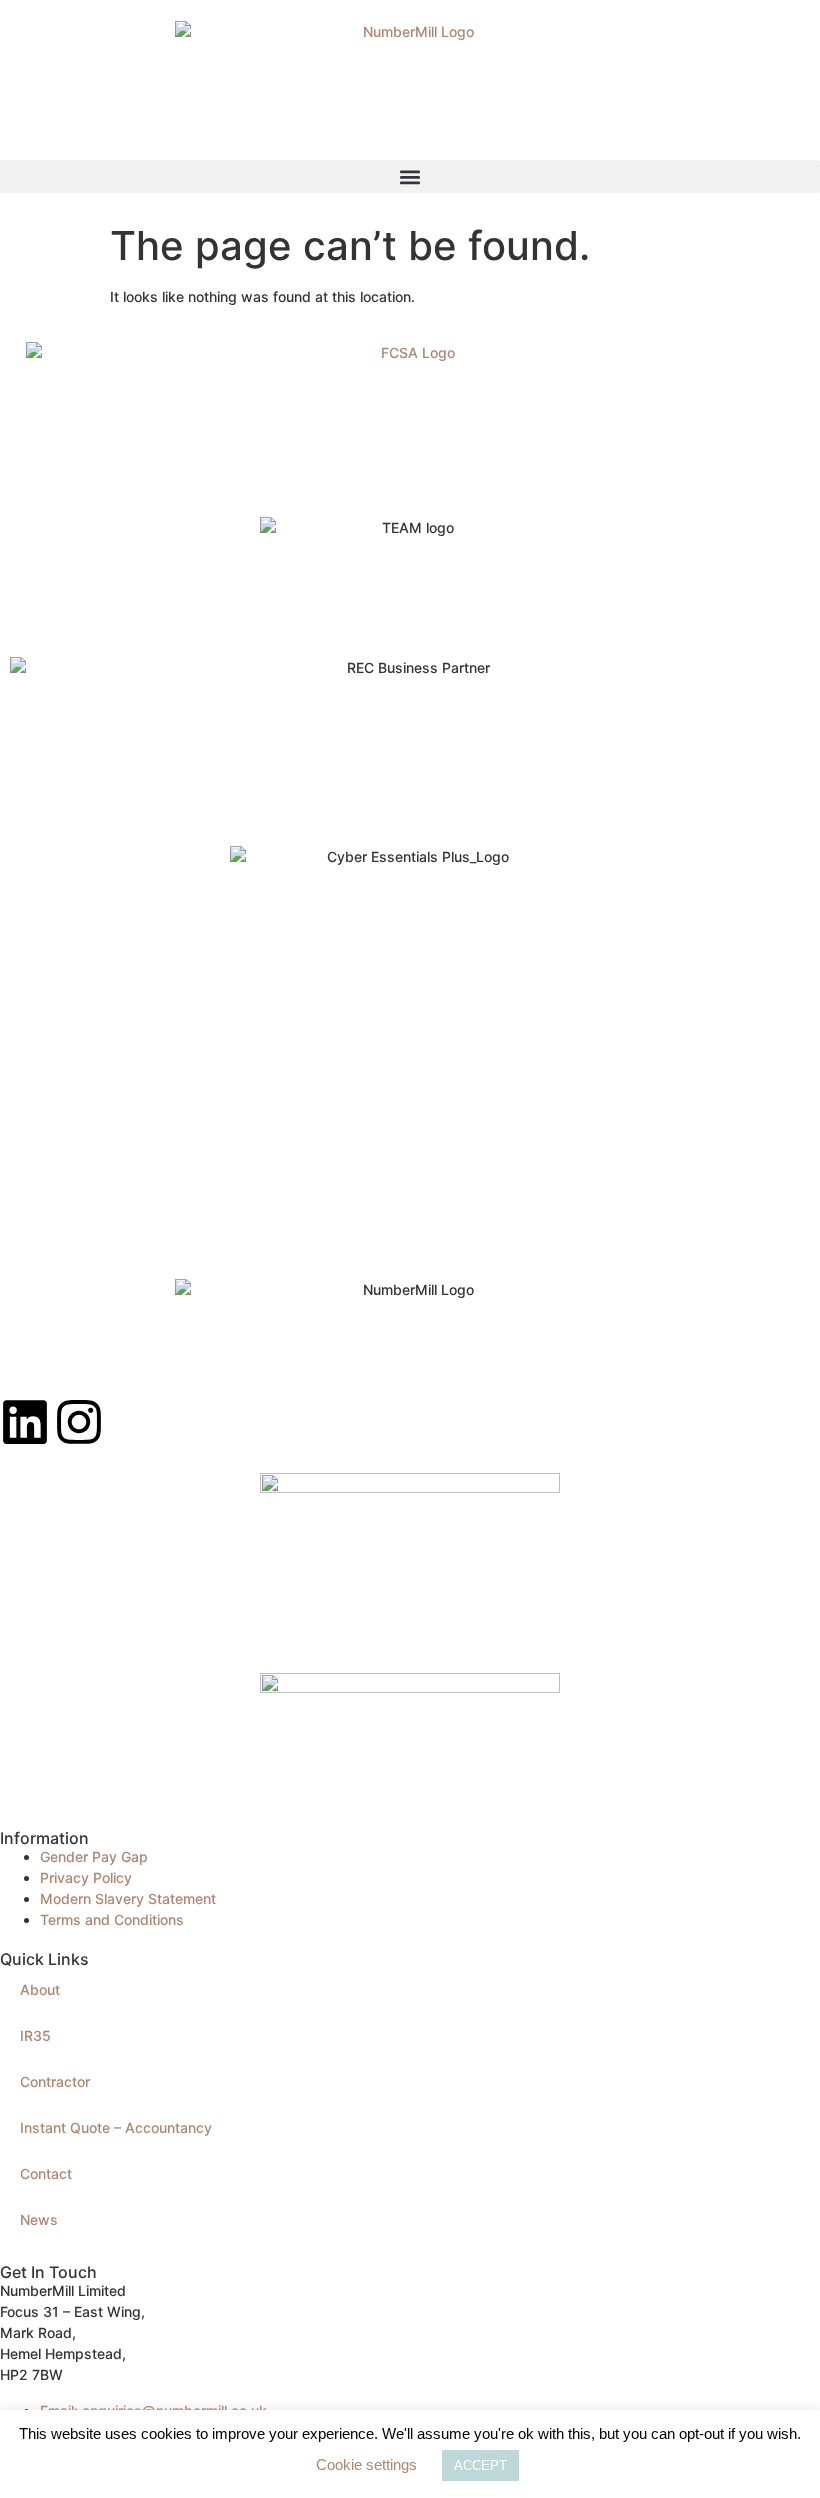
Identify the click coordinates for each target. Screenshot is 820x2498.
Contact (46, 2173)
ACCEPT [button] (480, 2465)
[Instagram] (79, 1422)
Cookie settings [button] (366, 2464)
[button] (410, 176)
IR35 (35, 2035)
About (40, 1989)
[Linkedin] (25, 1422)
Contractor (55, 2081)
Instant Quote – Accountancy (116, 2127)
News (39, 2219)
